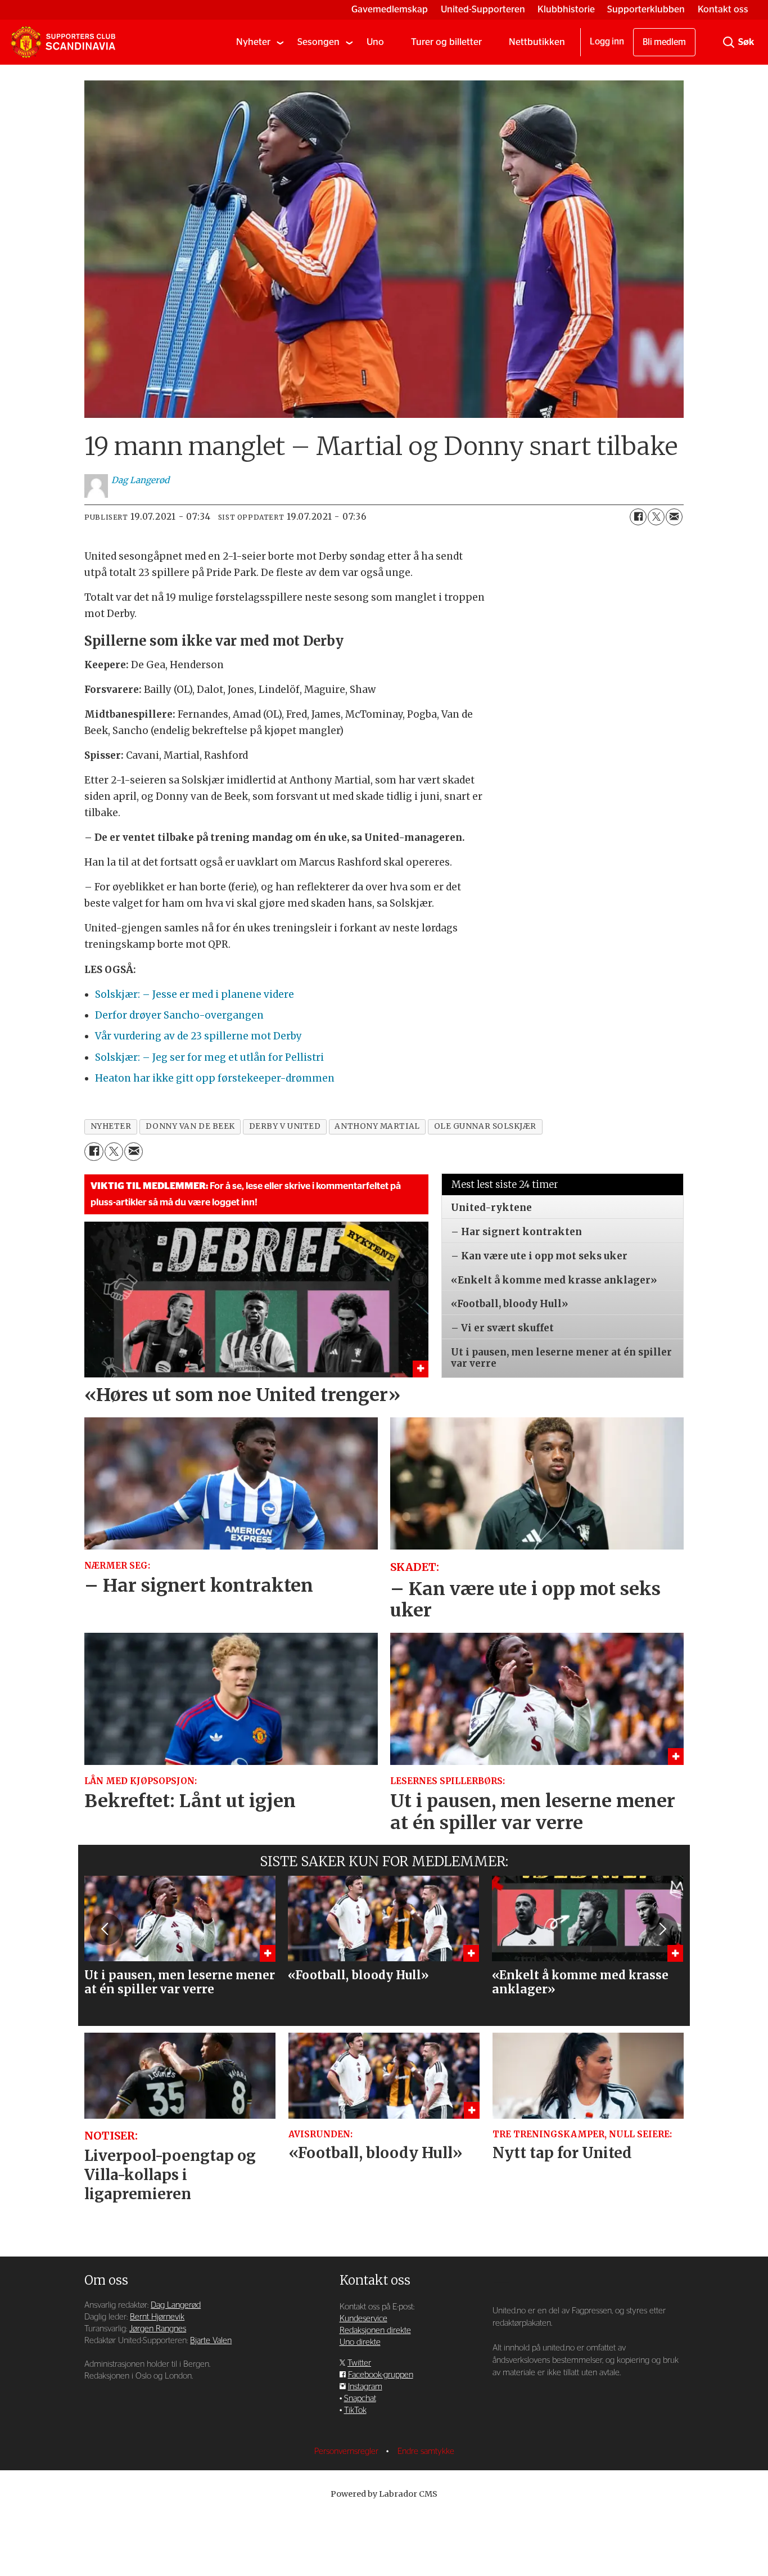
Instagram (365, 2387)
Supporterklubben (646, 9)
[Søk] (729, 42)
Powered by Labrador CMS (384, 2494)
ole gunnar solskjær (485, 1126)
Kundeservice (363, 2319)
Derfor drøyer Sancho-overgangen (179, 1015)
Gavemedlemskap (390, 9)
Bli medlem (664, 42)
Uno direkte (360, 2342)
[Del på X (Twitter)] (656, 517)
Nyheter (253, 42)
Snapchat (360, 2399)
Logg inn (607, 42)
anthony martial (377, 1126)
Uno (375, 42)
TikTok (355, 2410)
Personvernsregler (347, 2451)
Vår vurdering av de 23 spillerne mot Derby (198, 1036)
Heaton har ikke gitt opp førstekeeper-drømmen (215, 1078)
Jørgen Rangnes (158, 2329)
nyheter (111, 1126)
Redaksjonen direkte (375, 2330)
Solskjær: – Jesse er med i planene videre (195, 994)
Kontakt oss (723, 9)
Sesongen (319, 42)
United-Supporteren (483, 9)
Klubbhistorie (566, 9)
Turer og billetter (446, 42)
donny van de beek (190, 1126)
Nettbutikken (537, 42)
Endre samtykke (426, 2451)
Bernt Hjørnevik (157, 2317)
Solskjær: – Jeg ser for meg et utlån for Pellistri (209, 1057)
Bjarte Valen (211, 2341)
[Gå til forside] (63, 42)
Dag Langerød (176, 2305)
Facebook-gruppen (381, 2375)
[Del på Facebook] (638, 517)
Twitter (359, 2363)
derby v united (285, 1126)
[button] (106, 1929)
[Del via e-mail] (674, 517)
